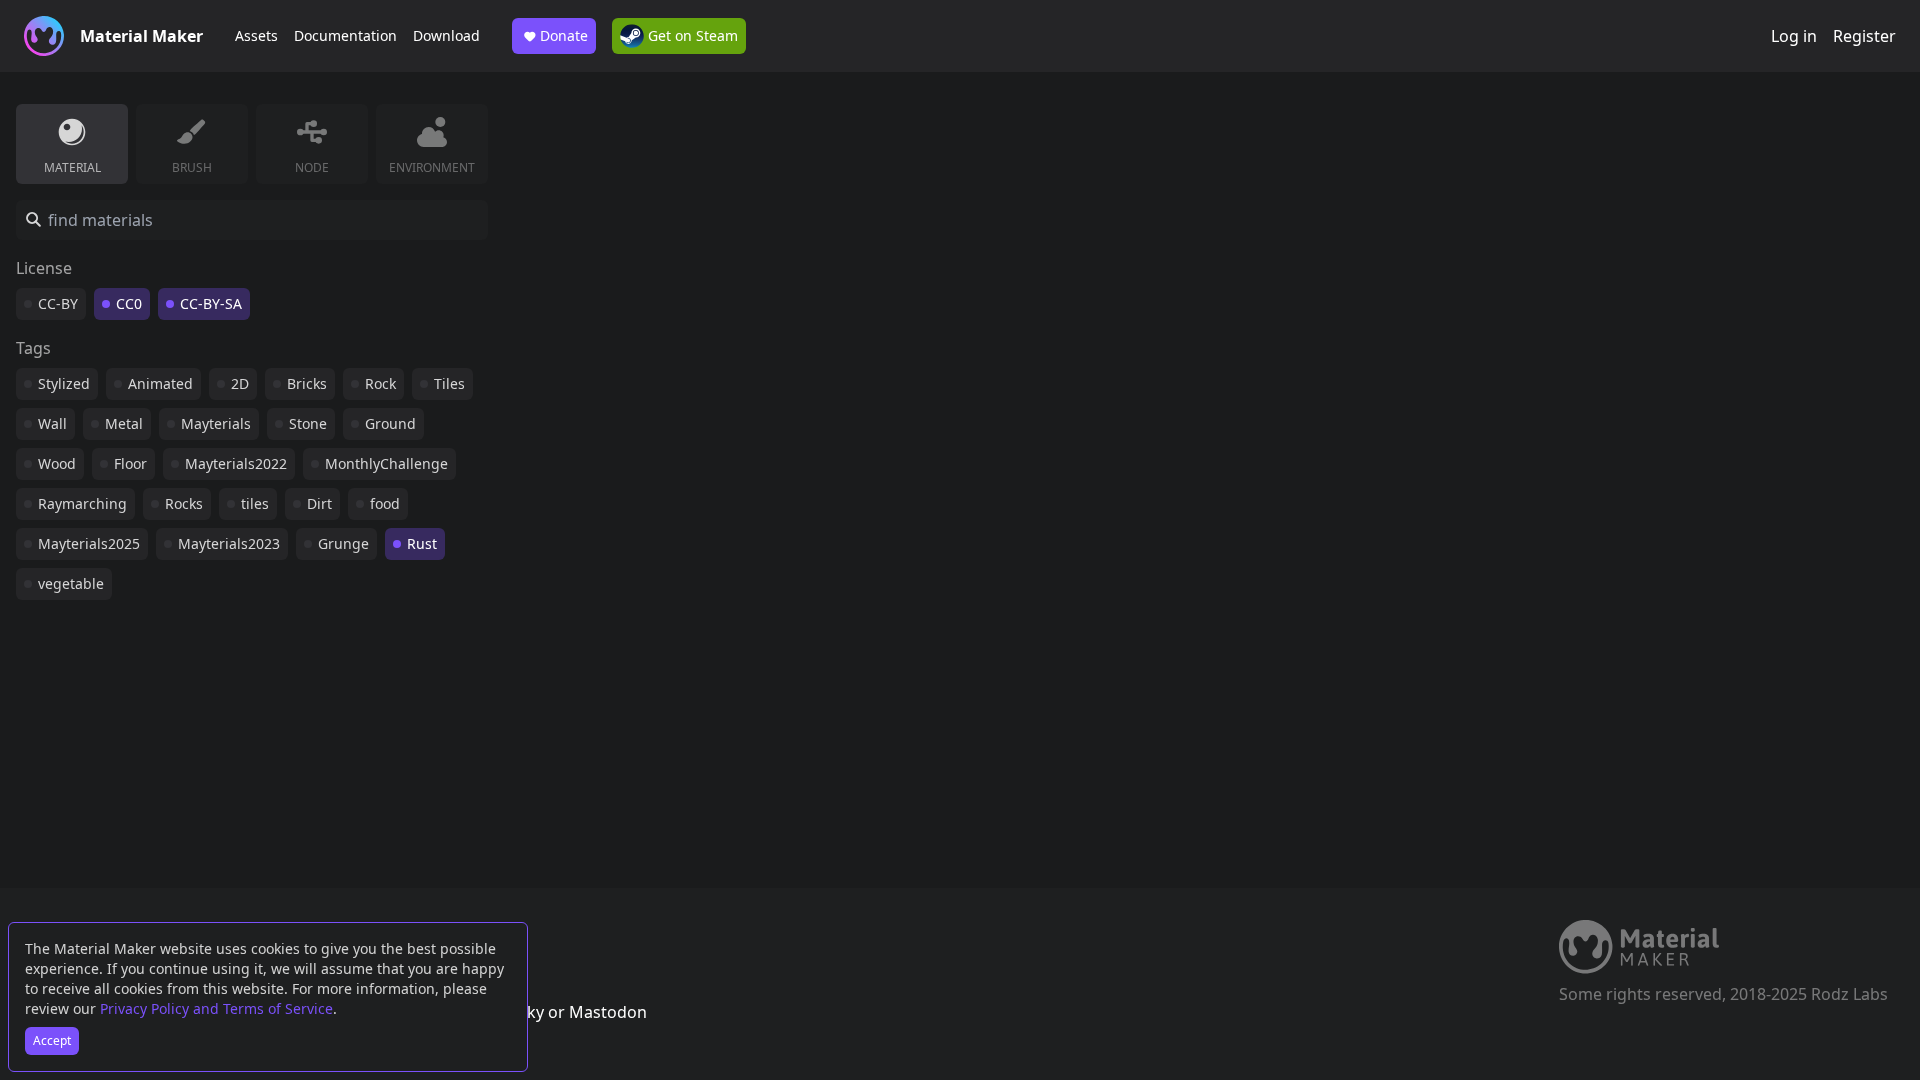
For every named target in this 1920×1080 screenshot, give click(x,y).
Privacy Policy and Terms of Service (216, 1008)
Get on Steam (691, 35)
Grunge (343, 543)
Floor (130, 463)
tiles (255, 503)
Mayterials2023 (229, 543)
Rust (422, 543)
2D (240, 383)
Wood (57, 463)
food (385, 503)
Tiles (449, 383)
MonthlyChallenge (386, 463)
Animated (160, 383)
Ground (390, 423)
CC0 (129, 303)
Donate (564, 35)
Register (1864, 36)
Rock (380, 383)
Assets (256, 35)
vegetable (71, 583)
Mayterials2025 (89, 543)
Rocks (184, 503)
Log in (1794, 36)
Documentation (345, 35)
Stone (308, 423)
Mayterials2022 (236, 463)
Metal (124, 423)
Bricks (307, 383)
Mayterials (216, 423)
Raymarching (82, 503)
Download (446, 35)
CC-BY (58, 303)
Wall (52, 423)
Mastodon (608, 1012)
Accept (52, 1040)
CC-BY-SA (211, 303)
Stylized (64, 383)
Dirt (319, 503)
